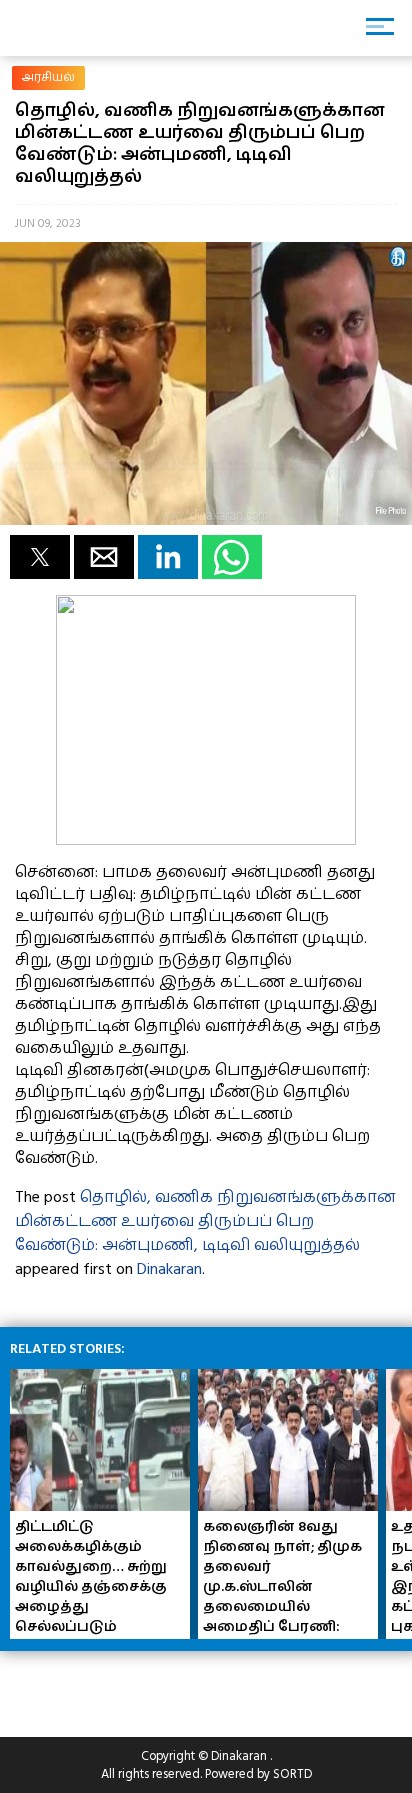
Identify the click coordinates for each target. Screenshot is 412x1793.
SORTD (292, 1774)
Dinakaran (169, 1269)
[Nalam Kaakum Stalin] (206, 840)
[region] (160, 1686)
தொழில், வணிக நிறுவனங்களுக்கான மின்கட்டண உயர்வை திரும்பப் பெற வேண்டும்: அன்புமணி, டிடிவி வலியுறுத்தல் (205, 1221)
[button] (40, 557)
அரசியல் (48, 77)
